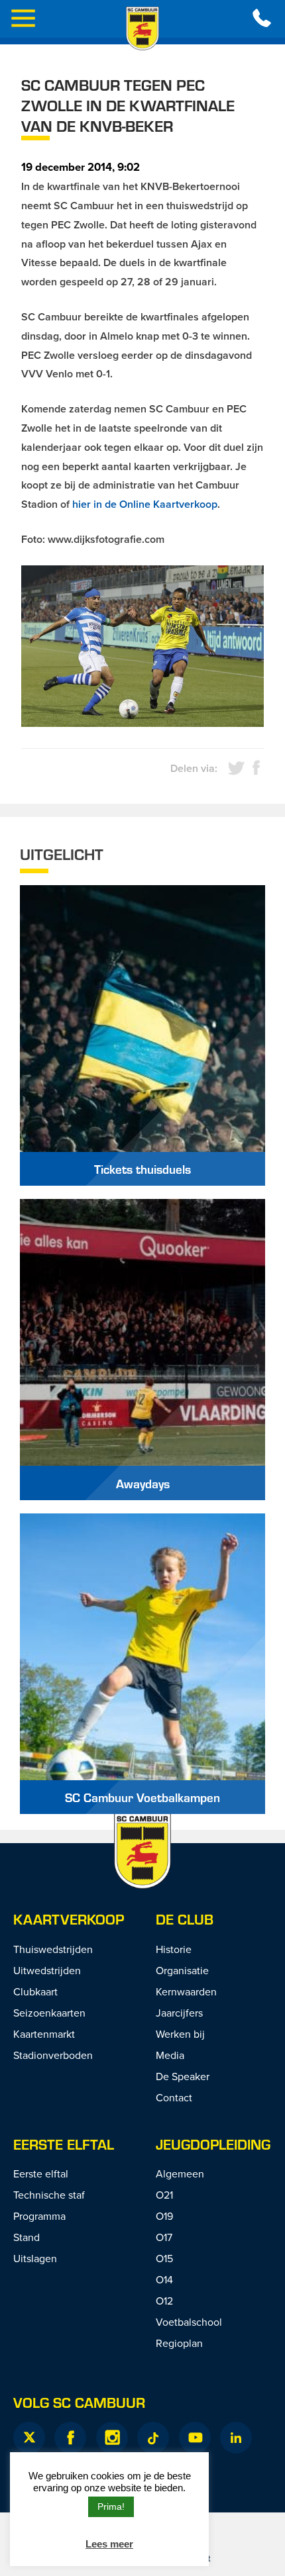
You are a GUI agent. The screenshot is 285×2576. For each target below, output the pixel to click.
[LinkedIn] (236, 2438)
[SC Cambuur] (142, 28)
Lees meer (109, 2544)
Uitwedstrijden (47, 1970)
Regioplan (179, 2343)
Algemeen (180, 2173)
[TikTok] (153, 2438)
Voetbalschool (189, 2322)
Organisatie (182, 1970)
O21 (164, 2195)
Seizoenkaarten (49, 2013)
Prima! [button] (111, 2506)
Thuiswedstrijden (53, 1949)
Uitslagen (35, 2258)
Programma (39, 2216)
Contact (174, 2097)
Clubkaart (35, 1991)
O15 (164, 2258)
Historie (174, 1949)
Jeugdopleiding (213, 2144)
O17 (164, 2237)
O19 (164, 2216)
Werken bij (180, 2034)
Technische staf (49, 2195)
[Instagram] (112, 2438)
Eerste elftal (64, 2144)
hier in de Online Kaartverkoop (145, 504)
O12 (164, 2301)
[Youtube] (195, 2438)
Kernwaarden (186, 1991)
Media (170, 2055)
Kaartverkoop (69, 1919)
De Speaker (183, 2076)
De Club (185, 1919)
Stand (27, 2237)
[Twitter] (29, 2438)
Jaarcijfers (179, 2013)
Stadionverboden (53, 2055)
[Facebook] (70, 2438)
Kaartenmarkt (44, 2034)
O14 (164, 2279)
